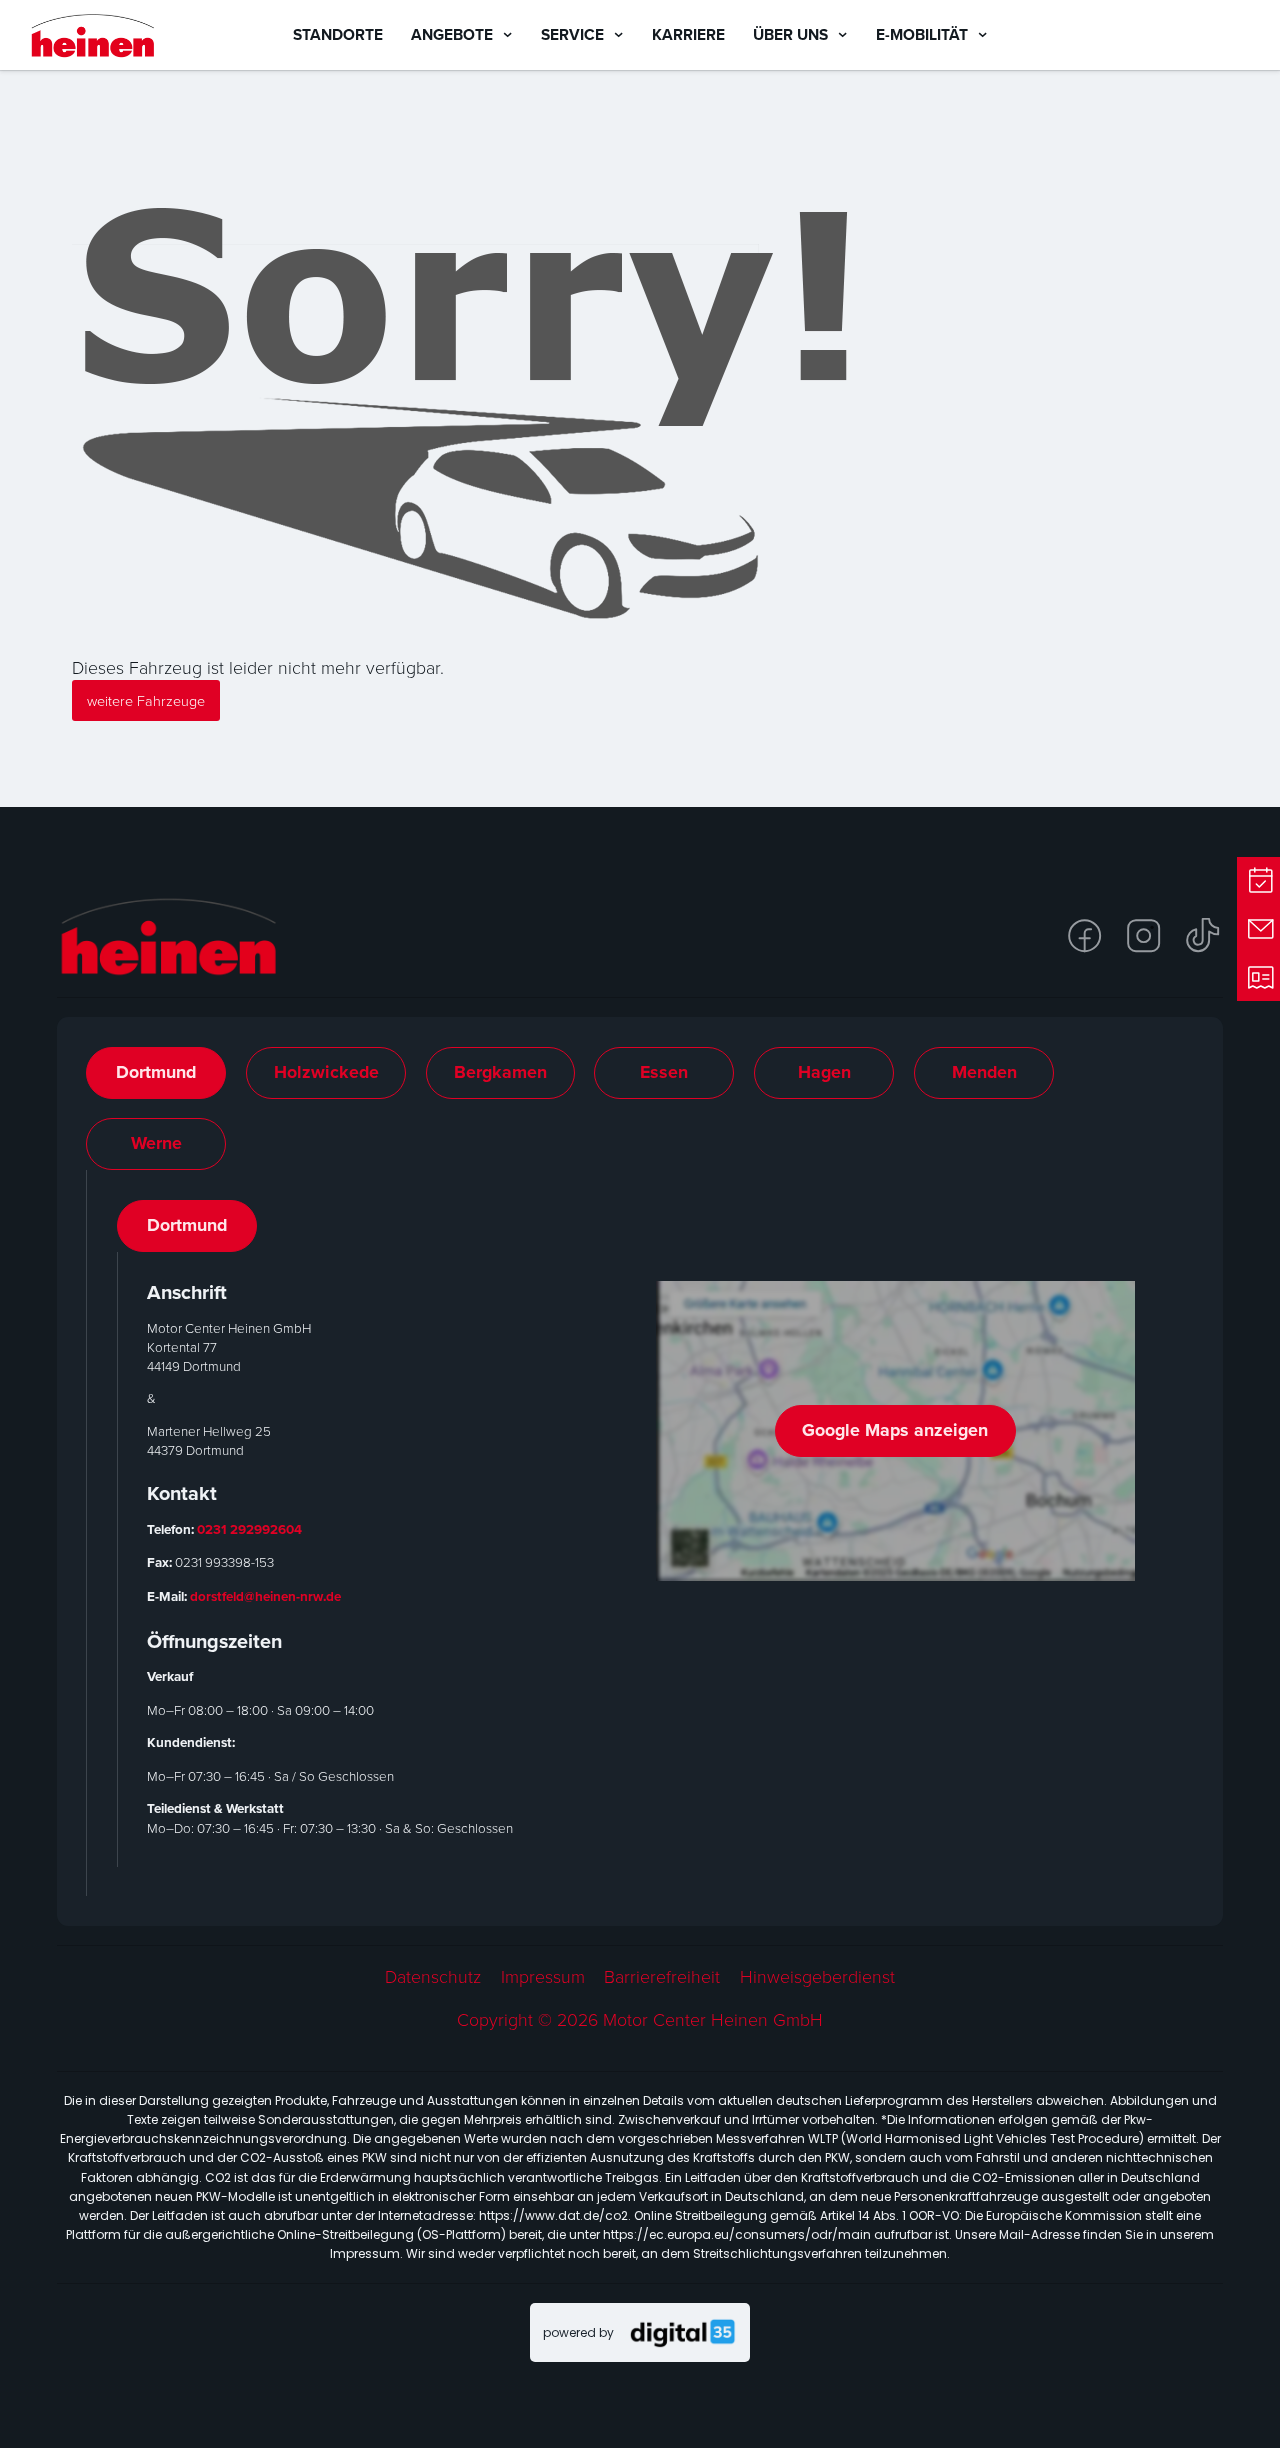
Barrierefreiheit (662, 1976)
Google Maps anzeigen (895, 1430)
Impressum (543, 1976)
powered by (578, 2332)
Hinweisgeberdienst (817, 1976)
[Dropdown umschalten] (507, 35)
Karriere (688, 34)
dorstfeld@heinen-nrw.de (265, 1596)
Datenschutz (433, 1976)
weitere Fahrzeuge (146, 700)
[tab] (156, 1073)
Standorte (338, 34)
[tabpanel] (641, 1533)
